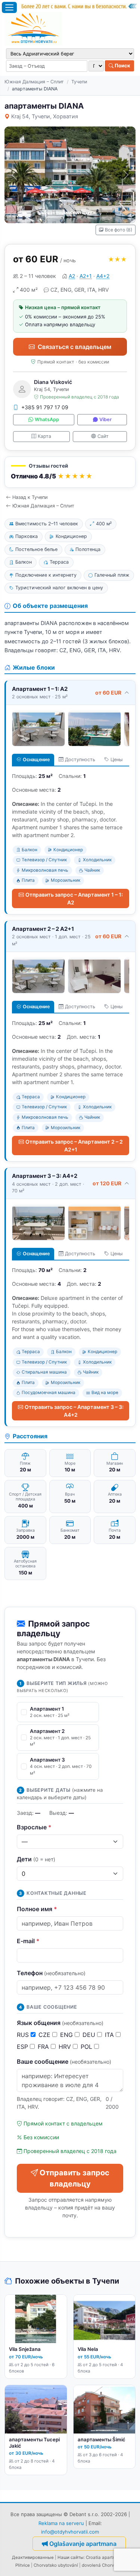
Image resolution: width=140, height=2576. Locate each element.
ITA (110, 2035)
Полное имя (37, 1909)
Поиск (122, 65)
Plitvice (23, 2565)
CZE (45, 2035)
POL (87, 2047)
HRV (66, 2047)
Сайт (103, 436)
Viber (105, 419)
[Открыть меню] (9, 7)
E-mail (28, 1941)
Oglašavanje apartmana (83, 2544)
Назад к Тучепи (30, 497)
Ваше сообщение (64, 2061)
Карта (44, 436)
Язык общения (60, 2023)
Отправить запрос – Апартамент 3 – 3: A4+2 (74, 1411)
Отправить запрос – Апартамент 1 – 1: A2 (74, 898)
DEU (90, 2035)
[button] (70, 472)
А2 (72, 276)
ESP (23, 2047)
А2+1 (86, 276)
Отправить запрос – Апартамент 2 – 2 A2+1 (74, 1146)
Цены (116, 760)
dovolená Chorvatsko (103, 2565)
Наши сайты (71, 2557)
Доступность (80, 760)
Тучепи (79, 82)
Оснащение (36, 760)
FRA (44, 2047)
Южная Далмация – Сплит (34, 82)
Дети (36, 1859)
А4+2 (103, 276)
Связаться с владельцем (74, 347)
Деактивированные (33, 2557)
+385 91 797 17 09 (45, 407)
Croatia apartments (106, 2557)
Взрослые (34, 1827)
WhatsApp (47, 419)
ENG (67, 2035)
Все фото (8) (119, 230)
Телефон (51, 1973)
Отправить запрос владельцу (74, 2178)
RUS (24, 2035)
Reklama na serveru (61, 2523)
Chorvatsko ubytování (56, 2565)
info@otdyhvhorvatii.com (70, 2532)
